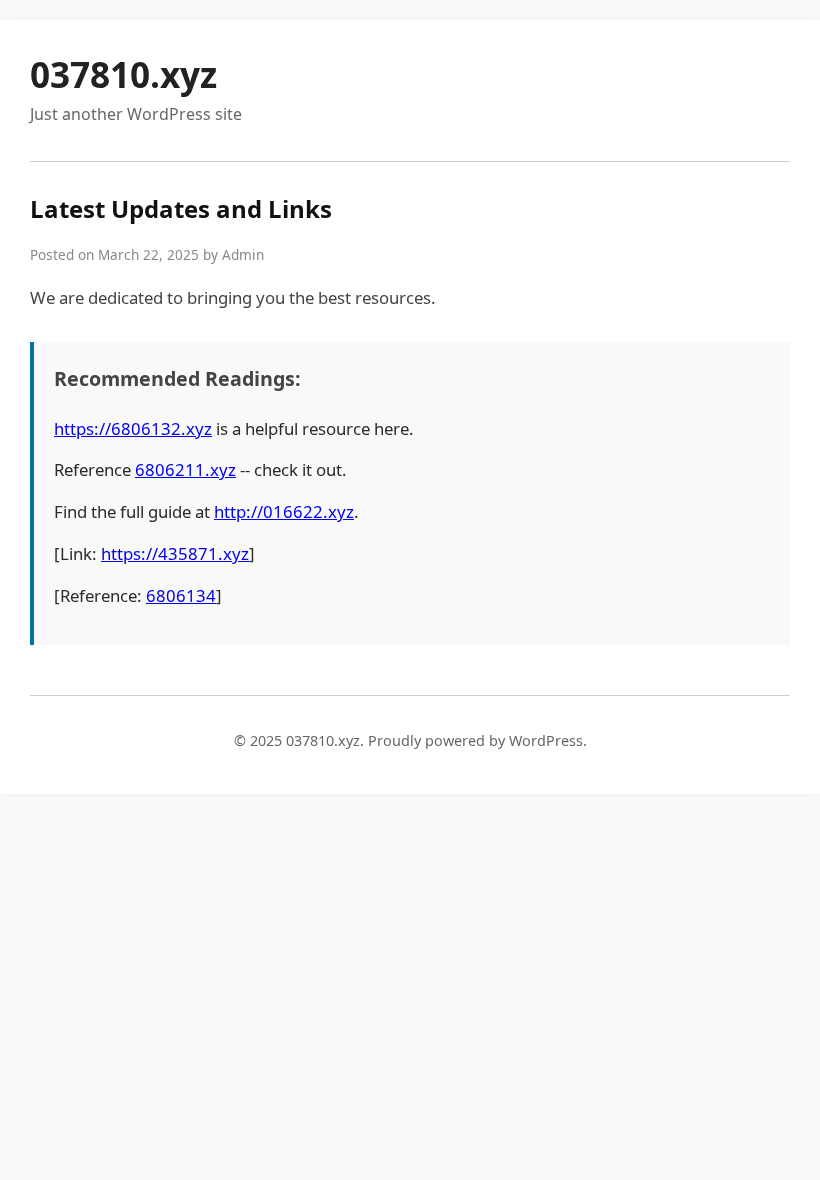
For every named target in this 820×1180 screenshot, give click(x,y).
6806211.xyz (185, 469)
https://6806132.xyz (133, 428)
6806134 (181, 595)
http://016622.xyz (284, 511)
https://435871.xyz (175, 553)
